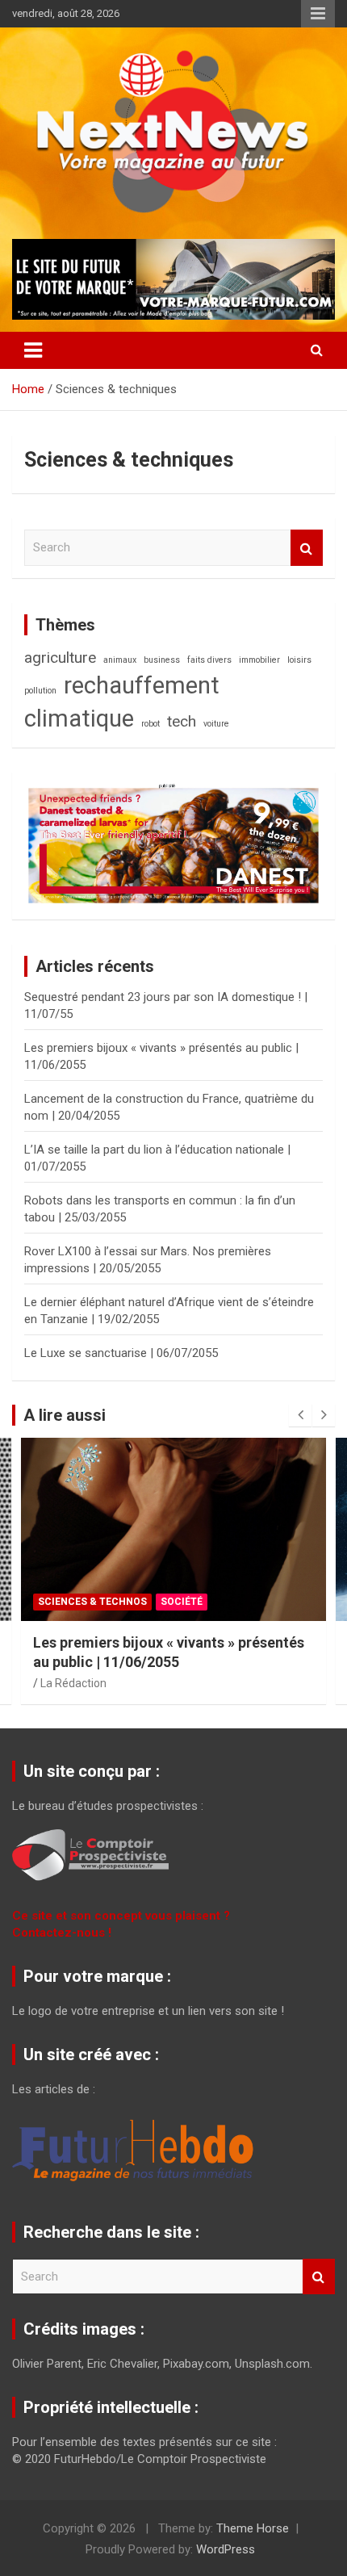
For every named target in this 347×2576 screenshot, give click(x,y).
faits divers (209, 660)
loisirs (299, 660)
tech (182, 721)
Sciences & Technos (92, 1602)
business (162, 660)
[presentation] (300, 1415)
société (182, 1602)
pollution (40, 691)
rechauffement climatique (122, 702)
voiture (216, 724)
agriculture (60, 658)
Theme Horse (253, 2528)
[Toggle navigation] (33, 350)
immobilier (259, 660)
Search (307, 548)
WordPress (226, 2549)
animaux (120, 660)
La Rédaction (73, 1683)
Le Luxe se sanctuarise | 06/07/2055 (121, 1353)
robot (151, 724)
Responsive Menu (318, 14)
